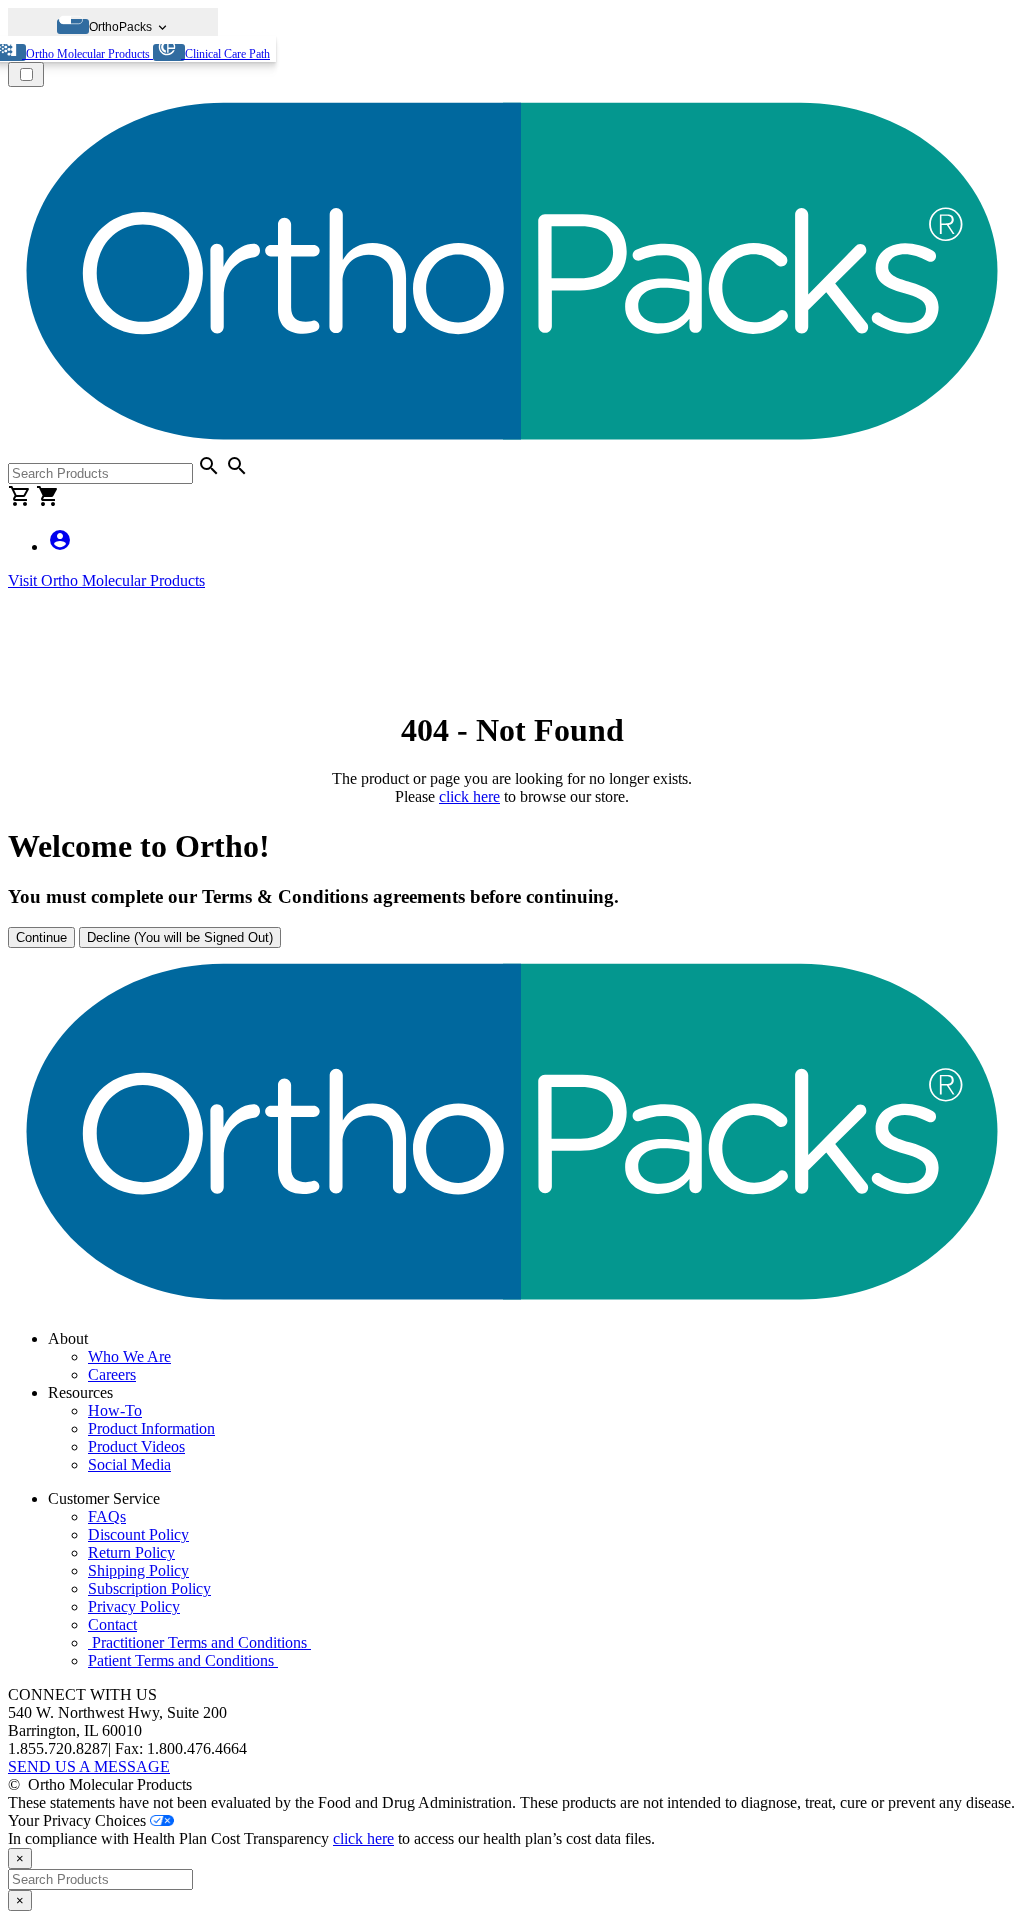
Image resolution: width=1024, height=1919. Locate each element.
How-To (115, 1410)
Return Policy (131, 1552)
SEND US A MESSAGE (89, 1766)
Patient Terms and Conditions (183, 1660)
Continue (41, 937)
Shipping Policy (138, 1570)
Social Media (129, 1464)
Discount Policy (138, 1534)
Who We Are (129, 1356)
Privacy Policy (134, 1606)
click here (469, 796)
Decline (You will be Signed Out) (180, 937)
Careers (112, 1374)
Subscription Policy (149, 1588)
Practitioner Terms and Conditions (199, 1642)
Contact (112, 1624)
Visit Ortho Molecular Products (106, 580)
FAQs (107, 1516)
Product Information (151, 1428)
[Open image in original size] (512, 444)
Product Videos (136, 1446)
